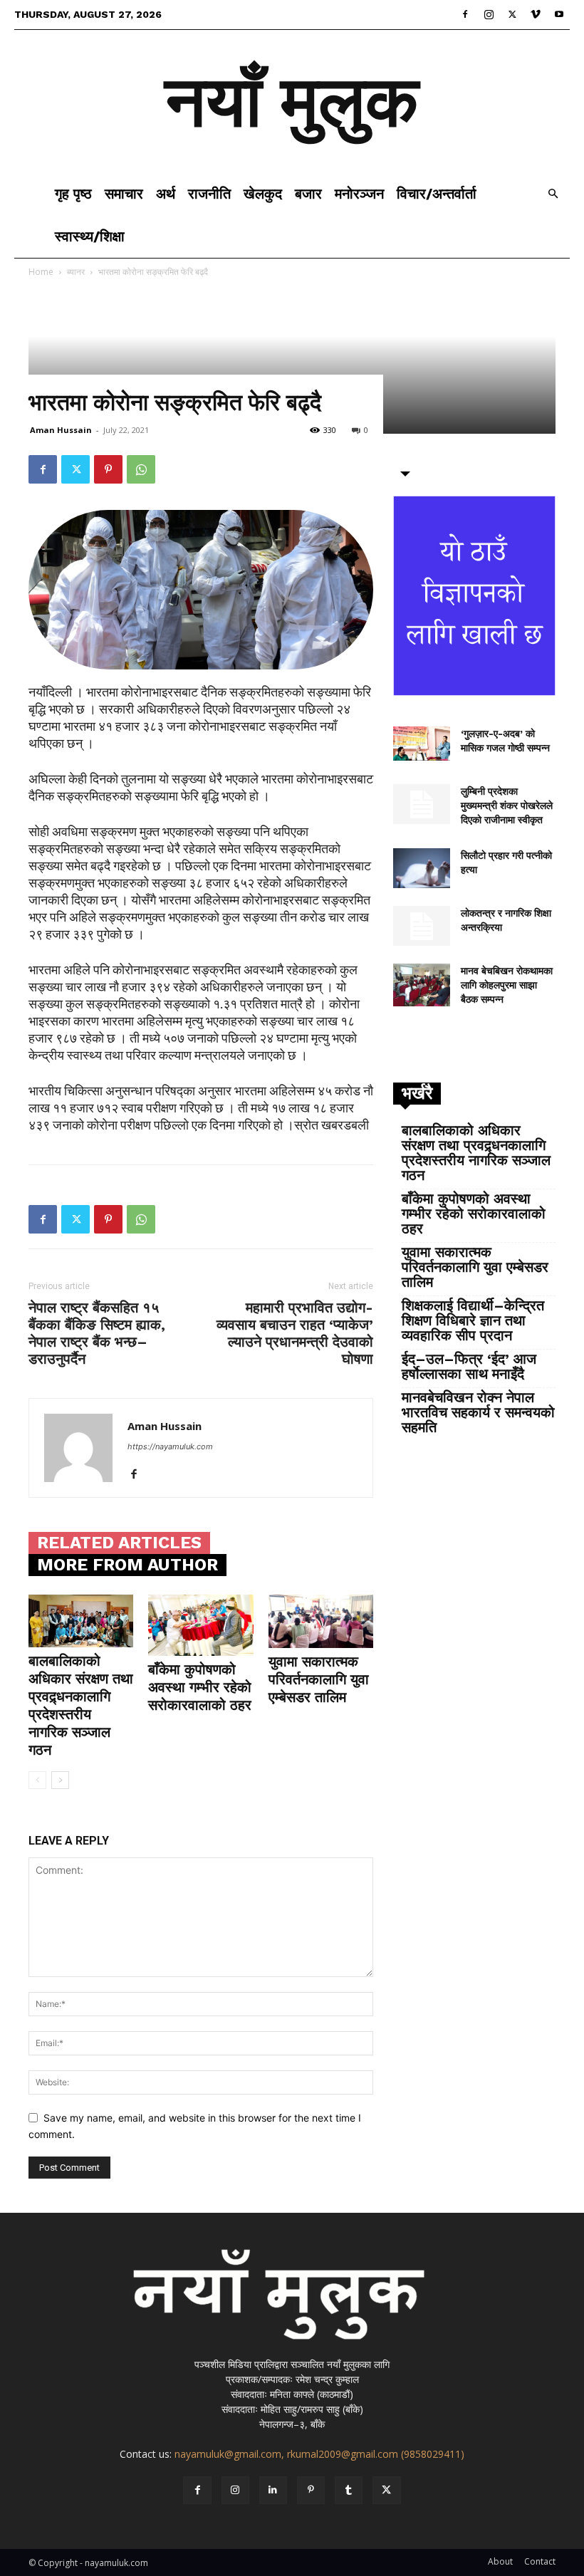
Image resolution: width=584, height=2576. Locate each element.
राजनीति (209, 194)
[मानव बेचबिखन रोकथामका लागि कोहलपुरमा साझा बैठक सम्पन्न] (422, 985)
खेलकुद (263, 194)
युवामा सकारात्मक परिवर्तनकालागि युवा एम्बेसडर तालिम (319, 1679)
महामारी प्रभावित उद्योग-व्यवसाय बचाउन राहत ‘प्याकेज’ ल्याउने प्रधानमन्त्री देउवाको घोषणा (295, 1333)
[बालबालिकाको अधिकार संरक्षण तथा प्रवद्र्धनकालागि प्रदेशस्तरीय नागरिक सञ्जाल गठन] (81, 1621)
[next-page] (60, 1780)
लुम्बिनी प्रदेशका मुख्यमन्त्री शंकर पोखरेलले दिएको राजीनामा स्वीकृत (507, 805)
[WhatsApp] (141, 469)
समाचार (124, 194)
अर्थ (166, 194)
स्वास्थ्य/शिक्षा (90, 236)
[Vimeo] (536, 14)
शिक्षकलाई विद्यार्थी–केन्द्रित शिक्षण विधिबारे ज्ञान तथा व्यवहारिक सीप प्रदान (473, 1321)
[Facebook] (465, 14)
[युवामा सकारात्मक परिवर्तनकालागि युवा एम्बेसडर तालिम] (321, 1621)
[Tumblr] (349, 2490)
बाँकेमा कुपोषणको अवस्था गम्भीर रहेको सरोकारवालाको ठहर (200, 1687)
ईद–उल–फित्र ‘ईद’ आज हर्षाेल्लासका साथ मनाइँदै (469, 1367)
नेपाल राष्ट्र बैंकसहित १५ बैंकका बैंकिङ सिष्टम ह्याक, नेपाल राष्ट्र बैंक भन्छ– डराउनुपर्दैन (97, 1333)
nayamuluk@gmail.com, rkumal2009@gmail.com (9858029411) (319, 2454)
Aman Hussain (61, 430)
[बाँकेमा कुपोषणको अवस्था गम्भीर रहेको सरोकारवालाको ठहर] (200, 1625)
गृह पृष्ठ (73, 194)
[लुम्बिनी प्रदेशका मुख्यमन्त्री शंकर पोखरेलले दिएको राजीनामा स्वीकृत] (422, 804)
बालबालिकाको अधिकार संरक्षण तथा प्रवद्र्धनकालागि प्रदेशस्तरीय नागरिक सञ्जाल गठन (81, 1705)
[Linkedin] (273, 2490)
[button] (553, 194)
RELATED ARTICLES (119, 1543)
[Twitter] (512, 14)
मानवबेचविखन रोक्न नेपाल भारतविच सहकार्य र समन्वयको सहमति (478, 1413)
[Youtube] (559, 14)
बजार (308, 194)
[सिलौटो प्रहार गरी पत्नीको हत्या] (422, 868)
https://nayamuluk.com (170, 1446)
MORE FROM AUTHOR (127, 1565)
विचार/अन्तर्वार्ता (437, 194)
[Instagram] (489, 14)
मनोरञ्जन (359, 194)
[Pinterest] (108, 469)
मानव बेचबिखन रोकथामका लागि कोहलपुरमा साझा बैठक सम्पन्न (507, 985)
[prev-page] (37, 1780)
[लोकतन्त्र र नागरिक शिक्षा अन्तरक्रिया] (422, 926)
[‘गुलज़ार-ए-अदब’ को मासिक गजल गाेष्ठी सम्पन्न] (422, 744)
